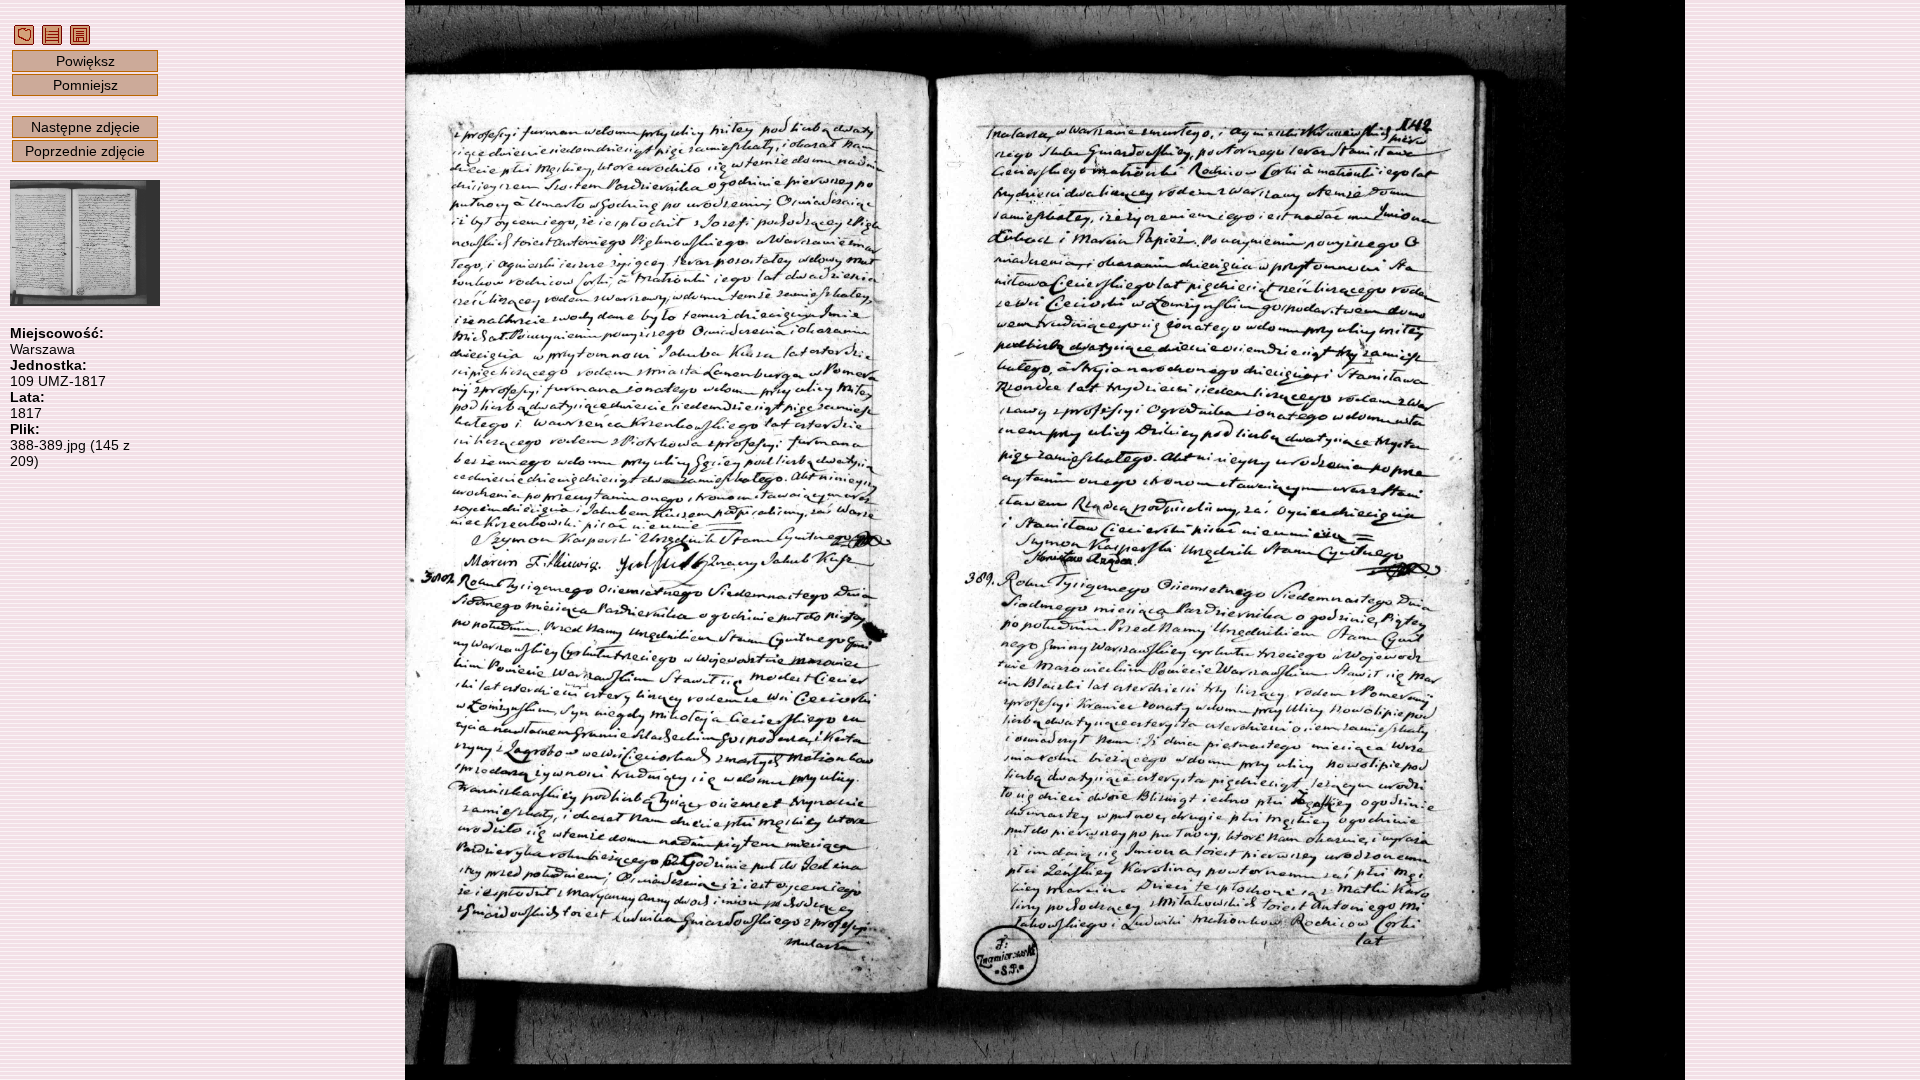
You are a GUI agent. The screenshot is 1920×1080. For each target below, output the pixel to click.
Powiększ (85, 61)
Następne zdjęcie (85, 127)
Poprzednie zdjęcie (85, 151)
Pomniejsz (85, 85)
